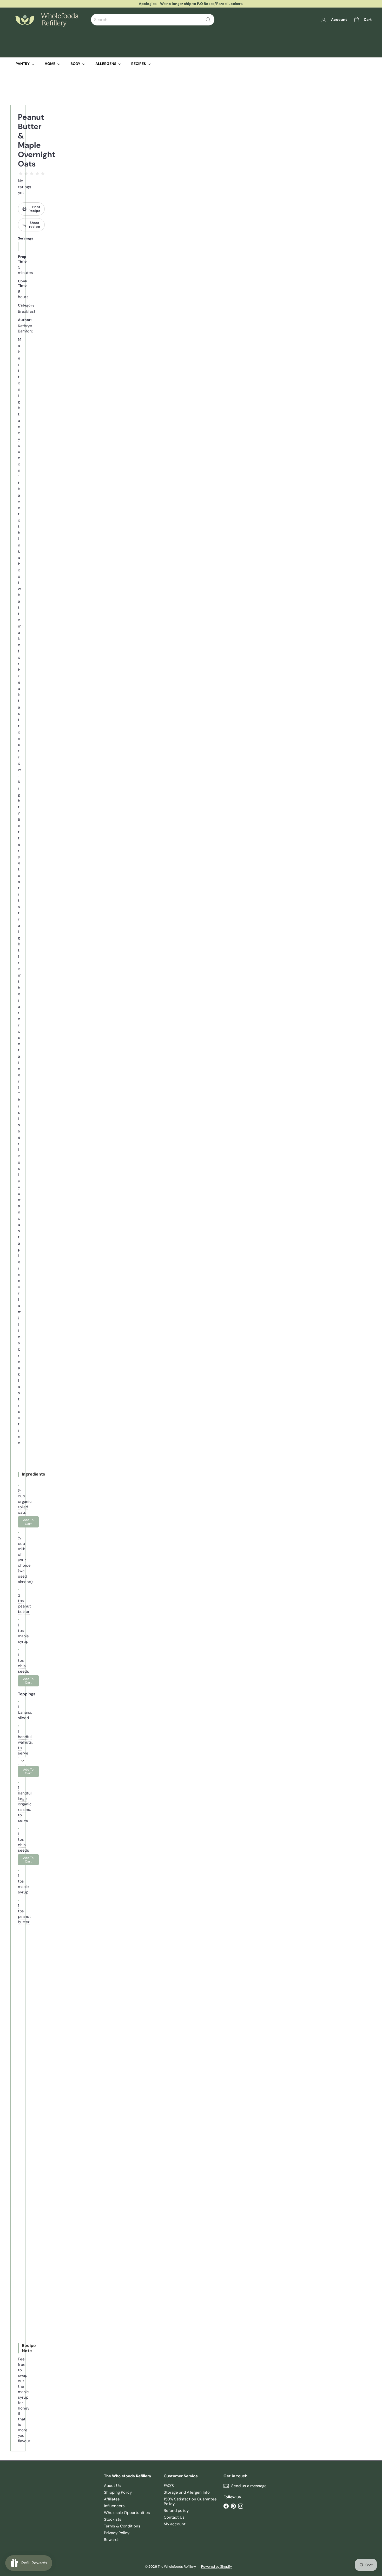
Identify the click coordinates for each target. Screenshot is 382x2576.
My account (175, 2524)
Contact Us (174, 2517)
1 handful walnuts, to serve (25, 1742)
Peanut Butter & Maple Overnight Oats (37, 140)
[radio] (21, 174)
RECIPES (139, 64)
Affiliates (112, 2499)
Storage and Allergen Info (187, 2492)
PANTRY (23, 64)
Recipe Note (29, 2348)
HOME (50, 64)
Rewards (112, 2540)
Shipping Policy (118, 2492)
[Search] (208, 20)
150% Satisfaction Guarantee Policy (190, 2501)
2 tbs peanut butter (24, 1603)
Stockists (113, 2519)
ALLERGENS (106, 64)
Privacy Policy (117, 2533)
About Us (112, 2486)
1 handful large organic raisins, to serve (25, 1804)
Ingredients (34, 1474)
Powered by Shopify (216, 2567)
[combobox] (153, 20)
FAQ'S (169, 2486)
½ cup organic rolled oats (25, 1501)
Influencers (114, 2506)
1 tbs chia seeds (24, 1663)
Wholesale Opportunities (127, 2513)
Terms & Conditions (122, 2526)
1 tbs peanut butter (24, 1914)
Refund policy (176, 2511)
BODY (76, 64)
